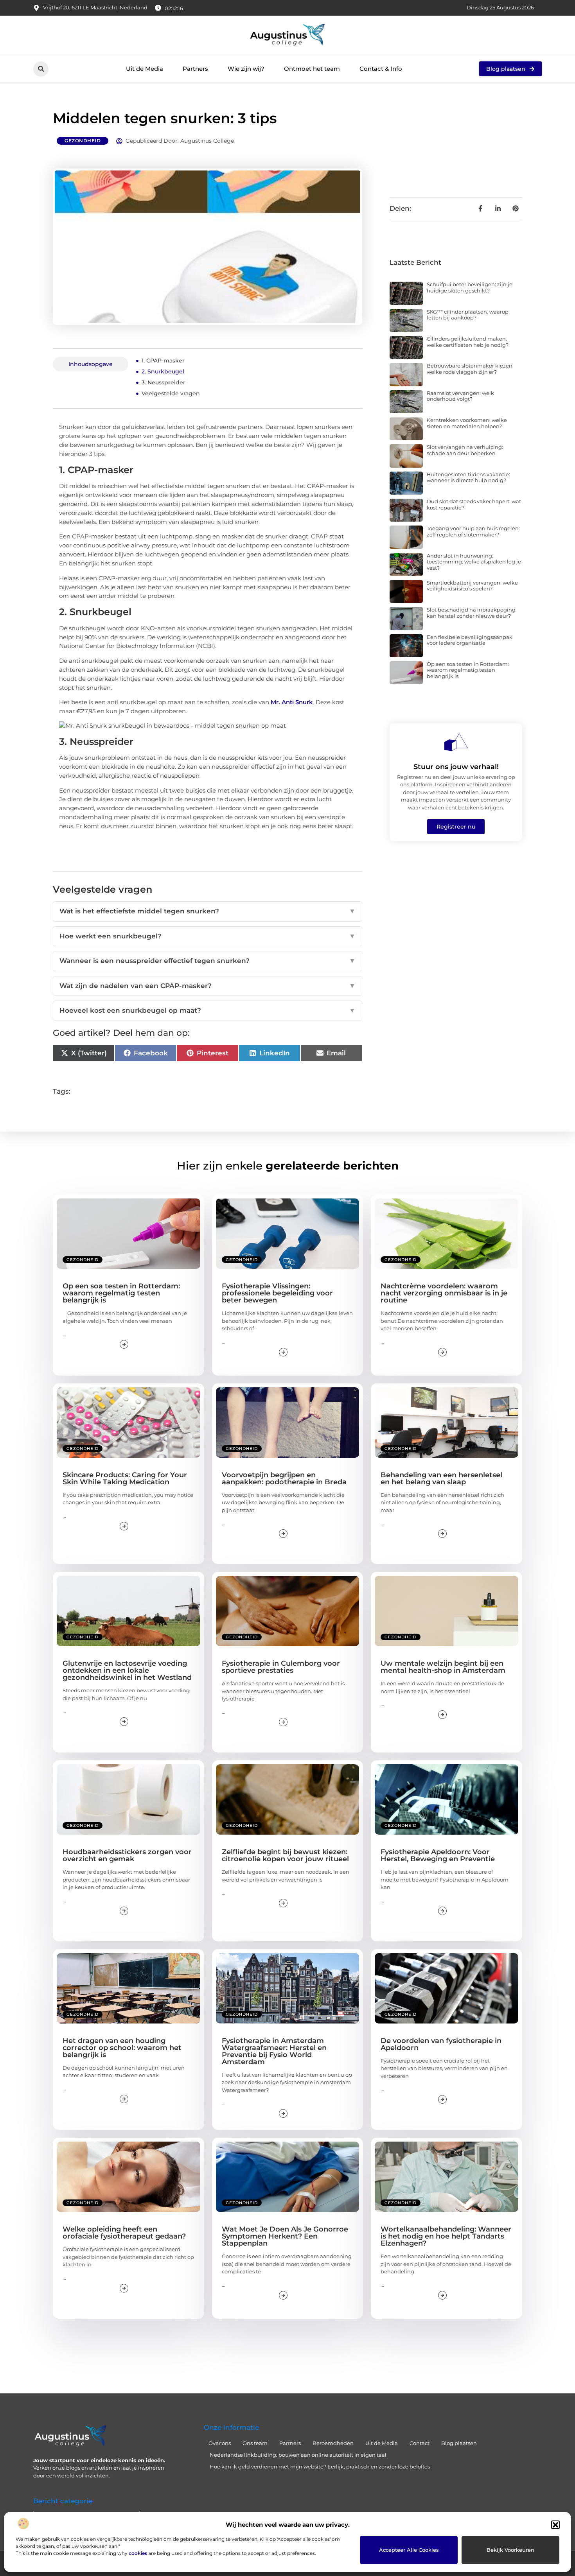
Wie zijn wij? (246, 69)
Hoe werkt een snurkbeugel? (208, 936)
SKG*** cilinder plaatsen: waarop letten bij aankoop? (468, 315)
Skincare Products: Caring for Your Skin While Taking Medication (125, 1478)
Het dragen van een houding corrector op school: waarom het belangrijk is (122, 2048)
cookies (138, 2553)
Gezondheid (83, 141)
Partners (195, 69)
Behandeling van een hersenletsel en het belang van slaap (441, 1478)
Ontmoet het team (312, 69)
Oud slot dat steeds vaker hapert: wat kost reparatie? (474, 504)
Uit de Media (145, 69)
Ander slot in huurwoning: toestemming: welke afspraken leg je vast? (474, 562)
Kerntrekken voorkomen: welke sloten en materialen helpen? (467, 423)
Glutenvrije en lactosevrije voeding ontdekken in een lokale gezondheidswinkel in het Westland (127, 1670)
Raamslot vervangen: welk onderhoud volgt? (460, 396)
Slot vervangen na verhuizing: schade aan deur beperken (465, 450)
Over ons (220, 2443)
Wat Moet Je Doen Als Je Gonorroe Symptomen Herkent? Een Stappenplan (285, 2236)
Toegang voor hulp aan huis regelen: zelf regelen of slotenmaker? (473, 531)
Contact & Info (381, 69)
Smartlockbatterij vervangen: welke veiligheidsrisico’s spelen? (472, 586)
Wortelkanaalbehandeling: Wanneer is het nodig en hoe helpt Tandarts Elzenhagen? (446, 2236)
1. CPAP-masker (163, 361)
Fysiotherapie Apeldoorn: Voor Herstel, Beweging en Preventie (438, 1855)
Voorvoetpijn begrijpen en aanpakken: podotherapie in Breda (284, 1478)
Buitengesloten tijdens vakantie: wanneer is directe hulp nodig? (468, 477)
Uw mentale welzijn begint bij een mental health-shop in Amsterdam (443, 1667)
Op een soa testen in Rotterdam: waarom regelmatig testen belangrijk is (468, 670)
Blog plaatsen (459, 2443)
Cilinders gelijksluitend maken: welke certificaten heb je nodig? (468, 342)
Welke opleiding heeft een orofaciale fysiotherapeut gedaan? (124, 2233)
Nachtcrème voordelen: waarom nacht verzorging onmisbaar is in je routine (444, 1293)
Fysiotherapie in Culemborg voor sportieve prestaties (281, 1667)
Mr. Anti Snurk (292, 702)
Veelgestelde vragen (171, 393)
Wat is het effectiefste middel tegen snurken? (208, 911)
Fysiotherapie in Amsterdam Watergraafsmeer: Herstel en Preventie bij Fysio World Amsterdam (274, 2051)
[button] (555, 2525)
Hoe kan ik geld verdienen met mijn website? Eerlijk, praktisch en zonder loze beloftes (320, 2467)
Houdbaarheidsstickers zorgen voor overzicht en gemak (127, 1855)
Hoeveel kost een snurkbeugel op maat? (208, 1010)
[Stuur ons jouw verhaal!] (456, 742)
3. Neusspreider (164, 382)
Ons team (255, 2443)
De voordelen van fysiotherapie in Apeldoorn (441, 2044)
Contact (420, 2443)
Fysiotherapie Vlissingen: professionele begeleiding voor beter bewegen (277, 1293)
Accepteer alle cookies (409, 2550)
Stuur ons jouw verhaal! (456, 767)
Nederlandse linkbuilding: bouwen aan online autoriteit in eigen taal (298, 2455)
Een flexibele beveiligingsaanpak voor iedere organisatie (470, 640)
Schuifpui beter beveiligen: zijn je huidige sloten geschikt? (470, 287)
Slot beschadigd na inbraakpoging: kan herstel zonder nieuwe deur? (472, 613)
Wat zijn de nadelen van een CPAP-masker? (208, 986)
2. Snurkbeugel (163, 371)
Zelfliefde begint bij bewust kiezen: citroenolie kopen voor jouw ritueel (285, 1855)
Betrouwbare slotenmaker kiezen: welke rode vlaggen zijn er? (470, 369)
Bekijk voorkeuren (510, 2550)
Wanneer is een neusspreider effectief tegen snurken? (208, 961)
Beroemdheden (333, 2443)
